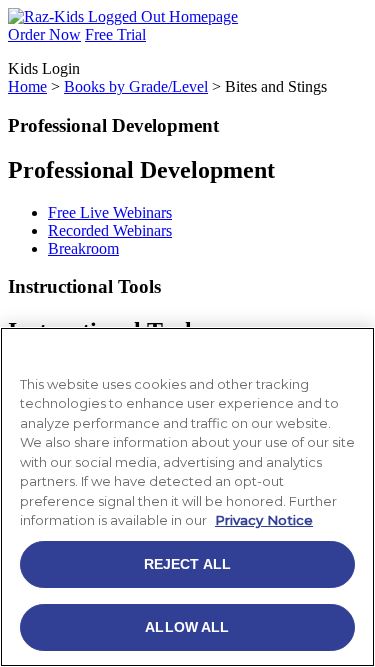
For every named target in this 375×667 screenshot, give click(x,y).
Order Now (44, 34)
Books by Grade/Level (136, 86)
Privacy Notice (264, 520)
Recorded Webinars (110, 230)
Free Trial (115, 34)
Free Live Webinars (110, 212)
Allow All (187, 627)
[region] (187, 497)
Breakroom (83, 248)
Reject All (187, 564)
